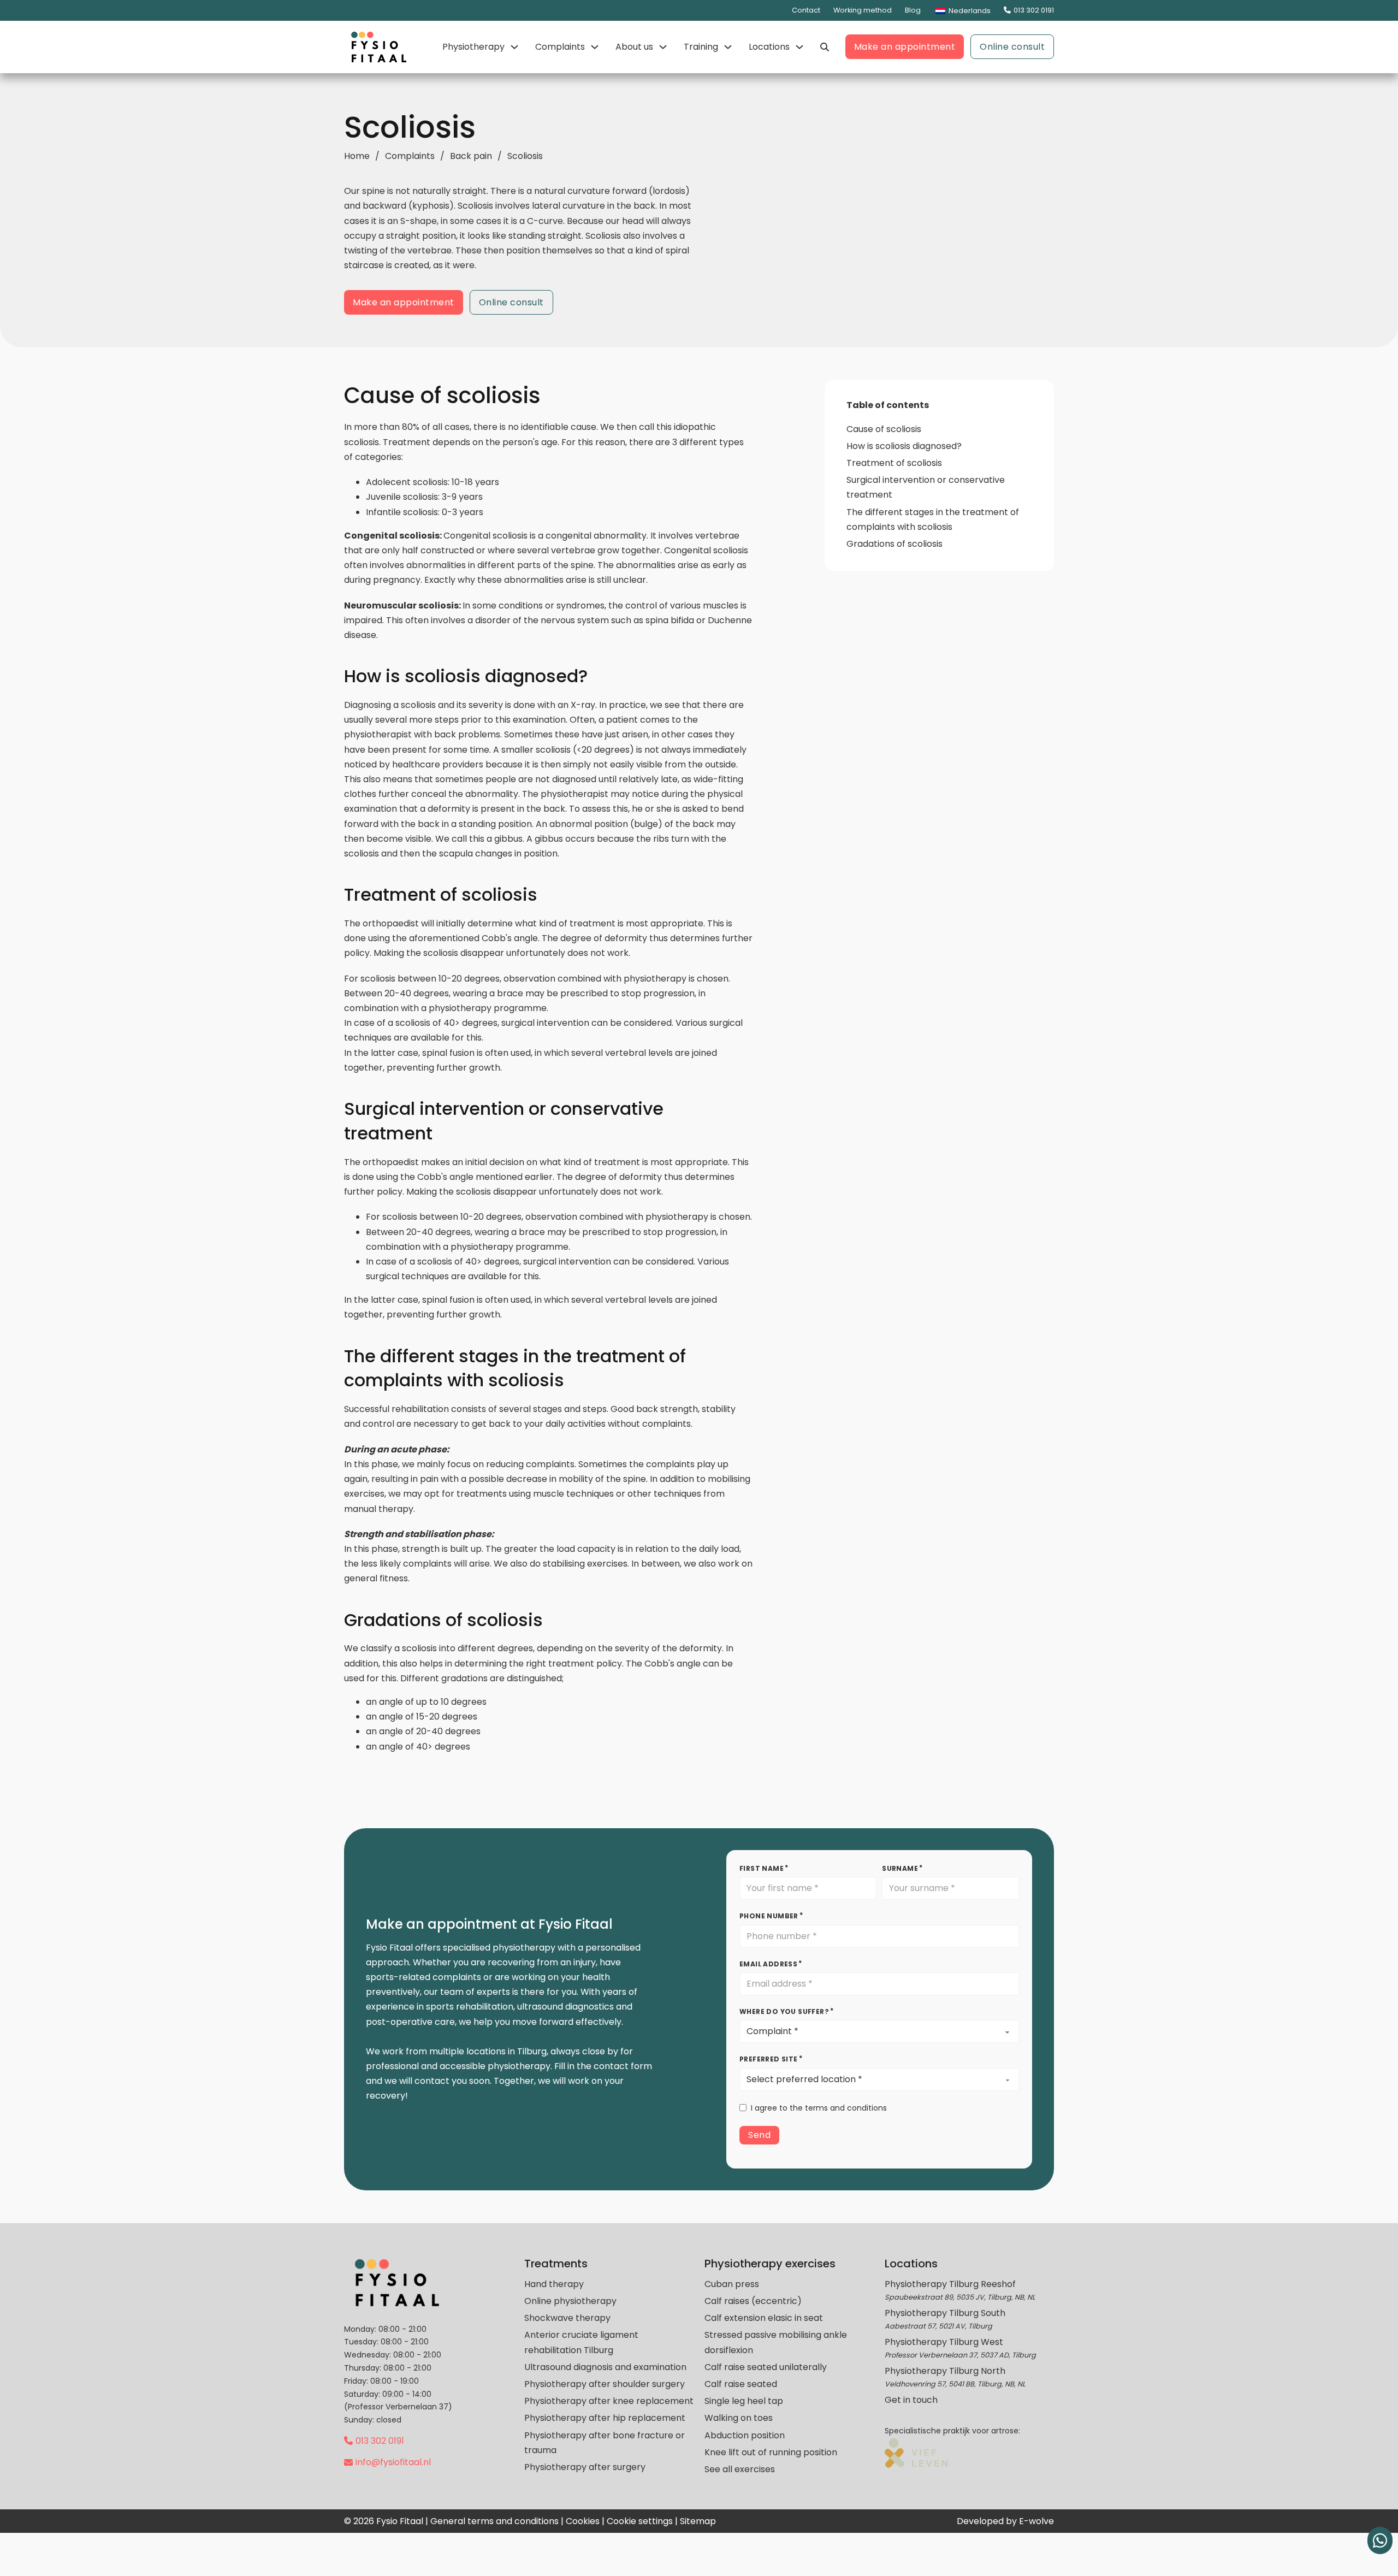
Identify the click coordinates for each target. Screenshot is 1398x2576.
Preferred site (769, 2059)
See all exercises (740, 2469)
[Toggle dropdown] (514, 47)
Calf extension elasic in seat (764, 2318)
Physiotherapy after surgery (585, 2467)
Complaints (560, 47)
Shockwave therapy (567, 2318)
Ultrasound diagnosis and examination (605, 2367)
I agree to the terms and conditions (819, 2108)
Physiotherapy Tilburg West (944, 2342)
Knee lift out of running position (771, 2452)
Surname (900, 1868)
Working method (863, 10)
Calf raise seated (741, 2384)
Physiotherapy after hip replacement (605, 2418)
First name (762, 1868)
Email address (768, 1964)
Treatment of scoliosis (894, 463)
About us (634, 47)
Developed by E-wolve (1005, 2521)
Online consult (1012, 47)
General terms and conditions (494, 2521)
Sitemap (698, 2521)
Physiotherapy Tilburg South (945, 2313)
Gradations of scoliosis (895, 544)
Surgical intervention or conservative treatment (926, 487)
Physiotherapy (473, 47)
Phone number (769, 1916)
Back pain (471, 156)
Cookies (583, 2521)
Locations (769, 47)
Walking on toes (739, 2418)
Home (357, 156)
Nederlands (969, 11)
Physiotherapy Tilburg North (945, 2371)
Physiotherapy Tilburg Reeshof (950, 2284)
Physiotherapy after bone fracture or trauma (605, 2443)
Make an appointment (905, 47)
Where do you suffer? (784, 2011)
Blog (913, 10)
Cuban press (732, 2284)
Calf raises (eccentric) (753, 2301)
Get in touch (911, 2400)
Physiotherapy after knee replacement (609, 2401)
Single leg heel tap (744, 2401)
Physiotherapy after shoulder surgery (605, 2384)
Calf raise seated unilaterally (766, 2367)
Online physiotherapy (570, 2301)
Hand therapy (554, 2284)
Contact (806, 10)
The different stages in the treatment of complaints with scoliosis (933, 519)
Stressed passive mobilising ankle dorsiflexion (776, 2342)
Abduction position (745, 2435)
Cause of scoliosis (884, 429)
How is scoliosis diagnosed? (904, 446)
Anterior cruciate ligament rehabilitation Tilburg (581, 2342)
